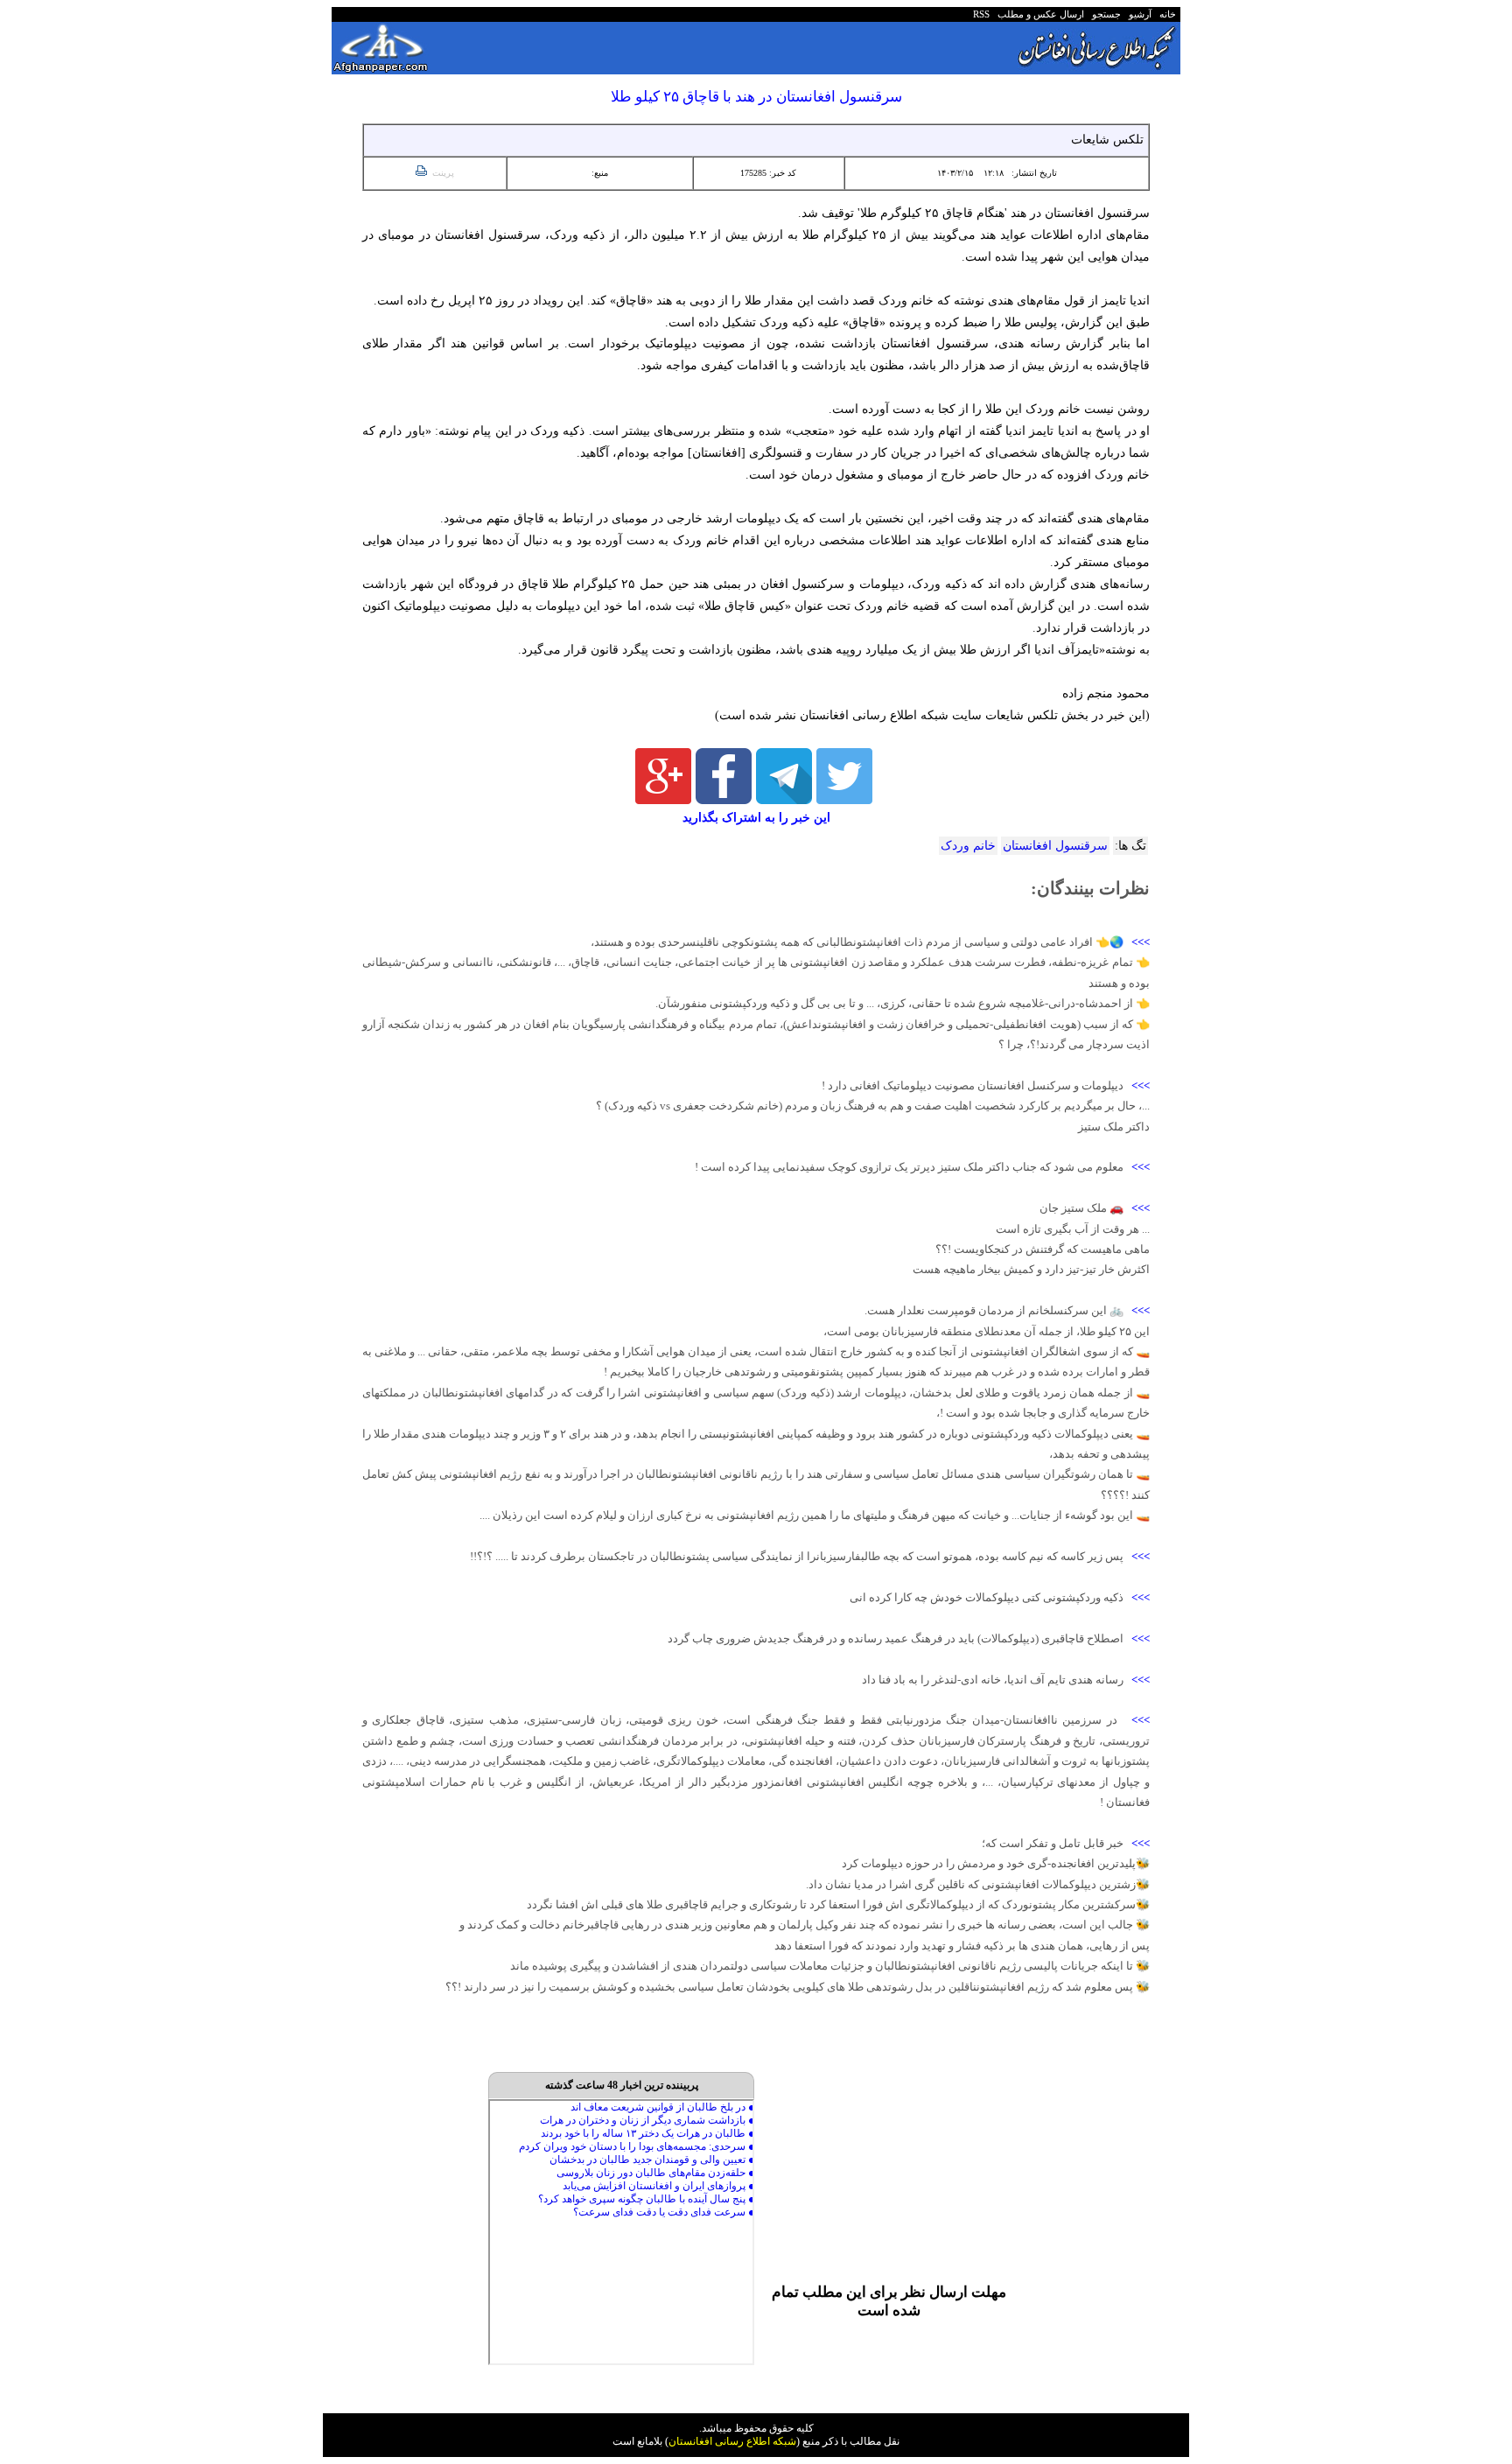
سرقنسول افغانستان (1055, 846)
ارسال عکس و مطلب (1038, 14)
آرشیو (1137, 14)
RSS (981, 14)
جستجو (1104, 14)
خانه (1166, 14)
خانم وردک (968, 846)
